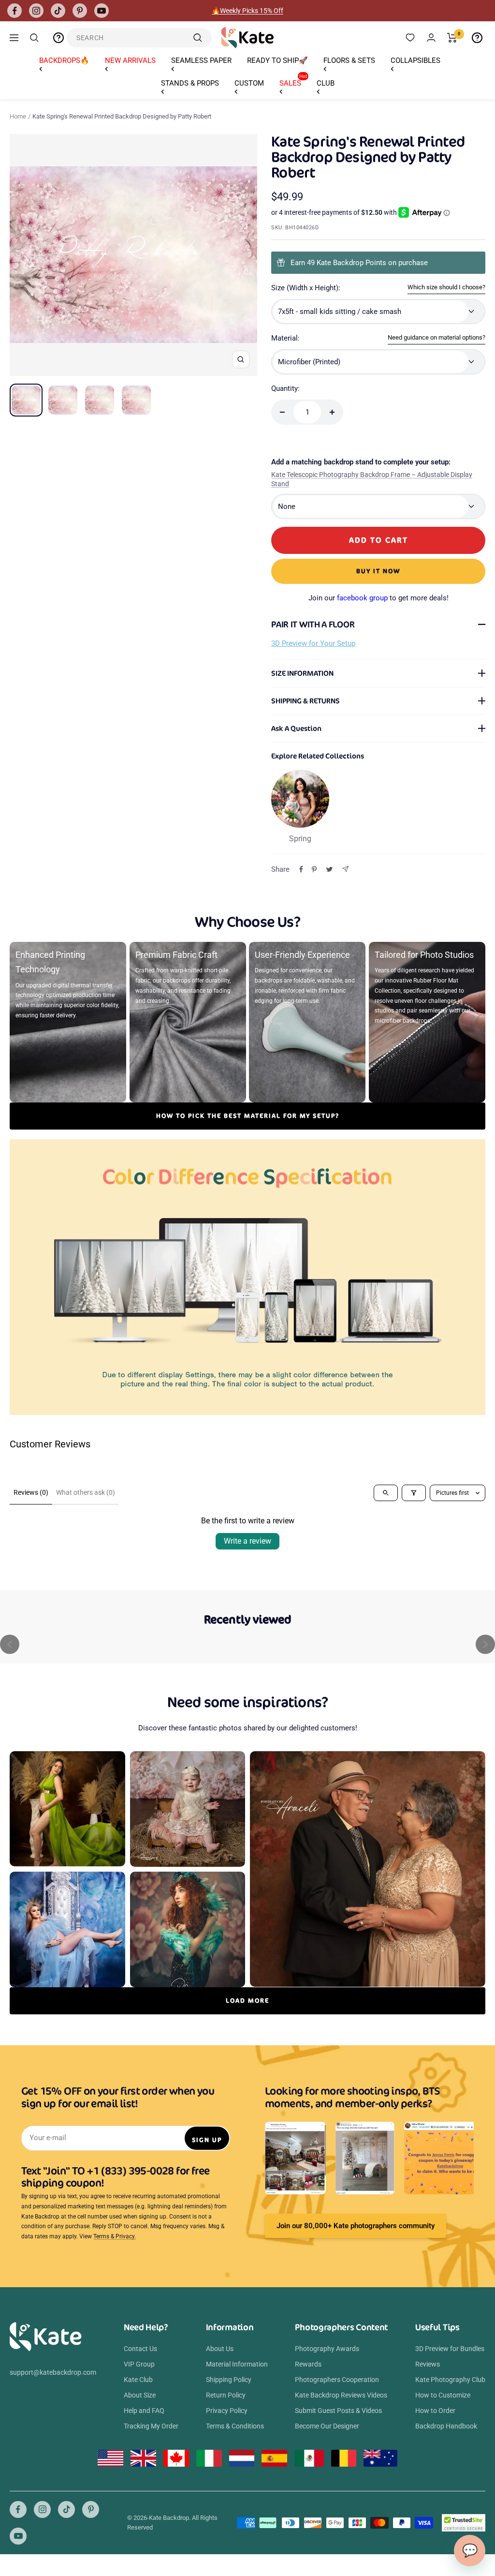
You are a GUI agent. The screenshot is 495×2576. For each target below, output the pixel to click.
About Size (140, 2395)
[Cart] (452, 38)
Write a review (247, 1541)
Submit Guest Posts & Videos (338, 2411)
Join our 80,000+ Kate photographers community (356, 2226)
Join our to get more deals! (379, 598)
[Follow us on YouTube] (102, 11)
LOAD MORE (247, 2001)
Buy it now (378, 571)
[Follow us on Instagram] (36, 11)
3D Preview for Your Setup (313, 643)
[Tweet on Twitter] (329, 869)
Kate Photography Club (450, 2380)
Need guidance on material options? (437, 337)
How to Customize (443, 2395)
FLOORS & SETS (349, 60)
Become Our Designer (327, 2426)
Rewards (308, 2364)
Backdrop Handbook (446, 2426)
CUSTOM (249, 83)
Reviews (428, 2364)
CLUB (326, 83)
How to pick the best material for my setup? (248, 1116)
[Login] (431, 37)
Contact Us (140, 2349)
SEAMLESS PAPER (201, 60)
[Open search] (386, 1493)
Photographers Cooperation (337, 2380)
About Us (220, 2349)
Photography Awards (327, 2349)
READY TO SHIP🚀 (277, 60)
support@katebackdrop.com (53, 2372)
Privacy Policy (227, 2411)
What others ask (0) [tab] (86, 1492)
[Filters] (414, 1493)
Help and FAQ (144, 2411)
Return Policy (226, 2395)
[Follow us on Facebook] (15, 11)
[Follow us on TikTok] (58, 11)
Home (18, 116)
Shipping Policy (229, 2380)
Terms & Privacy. (115, 2236)
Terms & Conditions (235, 2426)
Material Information (237, 2364)
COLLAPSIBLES (415, 60)
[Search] (34, 38)
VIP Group (139, 2364)
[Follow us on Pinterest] (80, 11)
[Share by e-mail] (345, 869)
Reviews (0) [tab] (31, 1492)
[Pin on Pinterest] (314, 869)
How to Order (435, 2411)
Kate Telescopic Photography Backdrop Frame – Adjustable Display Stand (372, 479)
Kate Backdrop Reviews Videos (341, 2395)
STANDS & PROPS (190, 83)
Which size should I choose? (446, 287)
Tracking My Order (151, 2426)
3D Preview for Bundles (450, 2349)
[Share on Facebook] (301, 869)
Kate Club (138, 2380)
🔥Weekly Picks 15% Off (247, 11)
